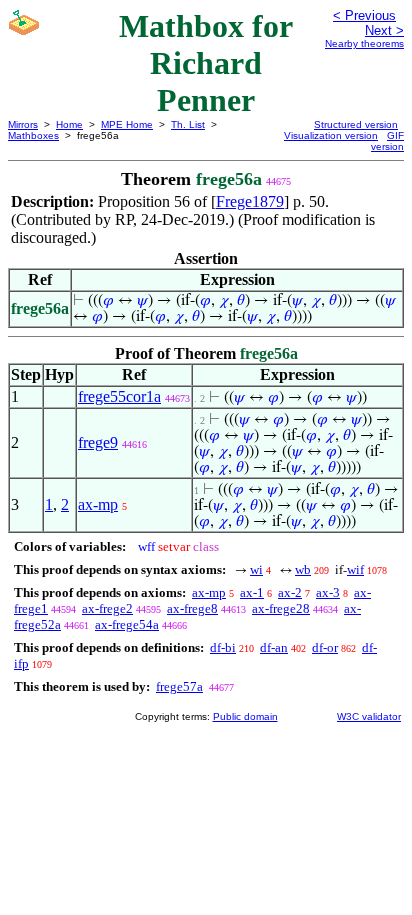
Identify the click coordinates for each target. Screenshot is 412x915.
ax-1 (252, 592)
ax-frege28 (281, 608)
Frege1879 (250, 201)
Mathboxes (33, 135)
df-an (274, 647)
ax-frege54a (127, 624)
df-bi (223, 647)
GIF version (387, 141)
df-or (325, 647)
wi (256, 569)
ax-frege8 (192, 608)
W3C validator (369, 716)
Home (69, 124)
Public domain (245, 716)
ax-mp (98, 504)
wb (303, 569)
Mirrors (23, 124)
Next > (384, 30)
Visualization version (331, 135)
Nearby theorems (364, 43)
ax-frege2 (107, 608)
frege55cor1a (119, 396)
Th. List (188, 124)
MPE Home (127, 124)
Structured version (356, 124)
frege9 (98, 442)
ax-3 (328, 592)
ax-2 (290, 592)
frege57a (179, 686)
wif (355, 569)
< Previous (364, 15)
